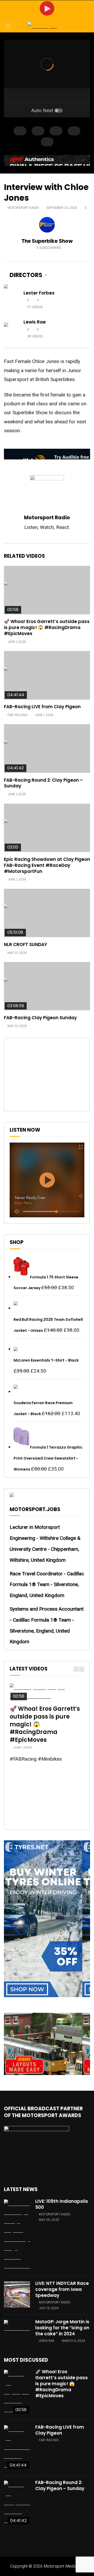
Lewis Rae (35, 322)
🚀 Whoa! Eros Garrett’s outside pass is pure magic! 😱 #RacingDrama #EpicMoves (47, 627)
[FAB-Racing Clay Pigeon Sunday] (47, 986)
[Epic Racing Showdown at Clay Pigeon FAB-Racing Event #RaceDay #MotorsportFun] (47, 828)
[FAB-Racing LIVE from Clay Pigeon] (47, 675)
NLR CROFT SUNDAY (26, 944)
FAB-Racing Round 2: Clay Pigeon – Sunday (43, 783)
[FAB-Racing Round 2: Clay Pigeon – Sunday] (47, 748)
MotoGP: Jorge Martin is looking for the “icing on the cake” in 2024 (62, 2328)
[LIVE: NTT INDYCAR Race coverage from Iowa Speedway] (17, 2295)
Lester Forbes (39, 293)
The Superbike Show (47, 241)
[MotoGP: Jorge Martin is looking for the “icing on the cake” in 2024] (17, 2326)
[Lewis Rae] (12, 329)
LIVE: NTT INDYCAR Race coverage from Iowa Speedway (62, 2289)
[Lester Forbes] (12, 300)
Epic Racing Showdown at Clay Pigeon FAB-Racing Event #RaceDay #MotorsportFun (47, 865)
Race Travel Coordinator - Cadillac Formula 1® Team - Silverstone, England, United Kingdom (47, 1585)
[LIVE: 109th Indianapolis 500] (17, 2235)
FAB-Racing (17, 715)
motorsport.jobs (35, 1509)
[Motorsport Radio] (47, 26)
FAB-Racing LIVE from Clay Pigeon (42, 707)
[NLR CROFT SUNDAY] (47, 913)
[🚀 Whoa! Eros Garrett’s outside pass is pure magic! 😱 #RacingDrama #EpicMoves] (47, 590)
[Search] (87, 26)
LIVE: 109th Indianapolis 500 (62, 2204)
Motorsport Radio (23, 208)
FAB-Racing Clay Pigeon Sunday (40, 1018)
